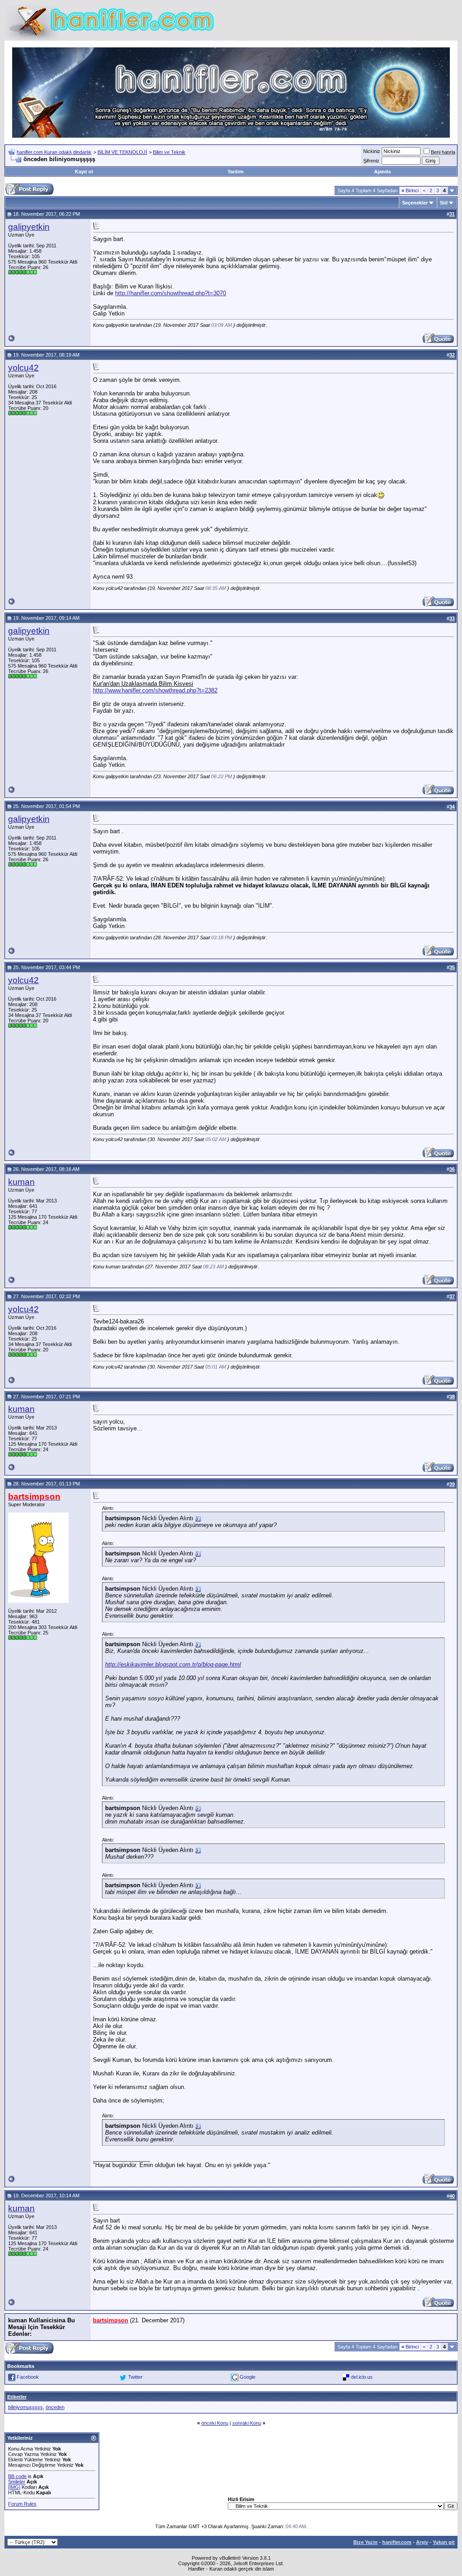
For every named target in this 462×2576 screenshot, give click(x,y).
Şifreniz (371, 161)
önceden (55, 2407)
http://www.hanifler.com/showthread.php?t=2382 (155, 690)
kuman (21, 1182)
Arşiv (422, 2542)
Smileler (17, 2482)
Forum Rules (22, 2504)
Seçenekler (415, 203)
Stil (444, 203)
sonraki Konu (247, 2423)
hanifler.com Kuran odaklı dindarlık (54, 152)
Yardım (236, 172)
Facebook (28, 2377)
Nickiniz (372, 151)
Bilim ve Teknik (169, 152)
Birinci (410, 190)
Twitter (135, 2377)
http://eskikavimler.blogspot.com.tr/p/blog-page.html (173, 1664)
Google (247, 2377)
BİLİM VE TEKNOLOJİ (122, 152)
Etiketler (17, 2397)
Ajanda (382, 172)
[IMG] (14, 2487)
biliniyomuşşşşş (25, 2407)
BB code (17, 2476)
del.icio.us (362, 2377)
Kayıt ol (84, 172)
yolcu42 (23, 368)
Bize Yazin (365, 2542)
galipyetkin (29, 227)
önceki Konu (215, 2423)
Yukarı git (444, 2542)
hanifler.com (397, 2542)
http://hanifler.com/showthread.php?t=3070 (171, 293)
